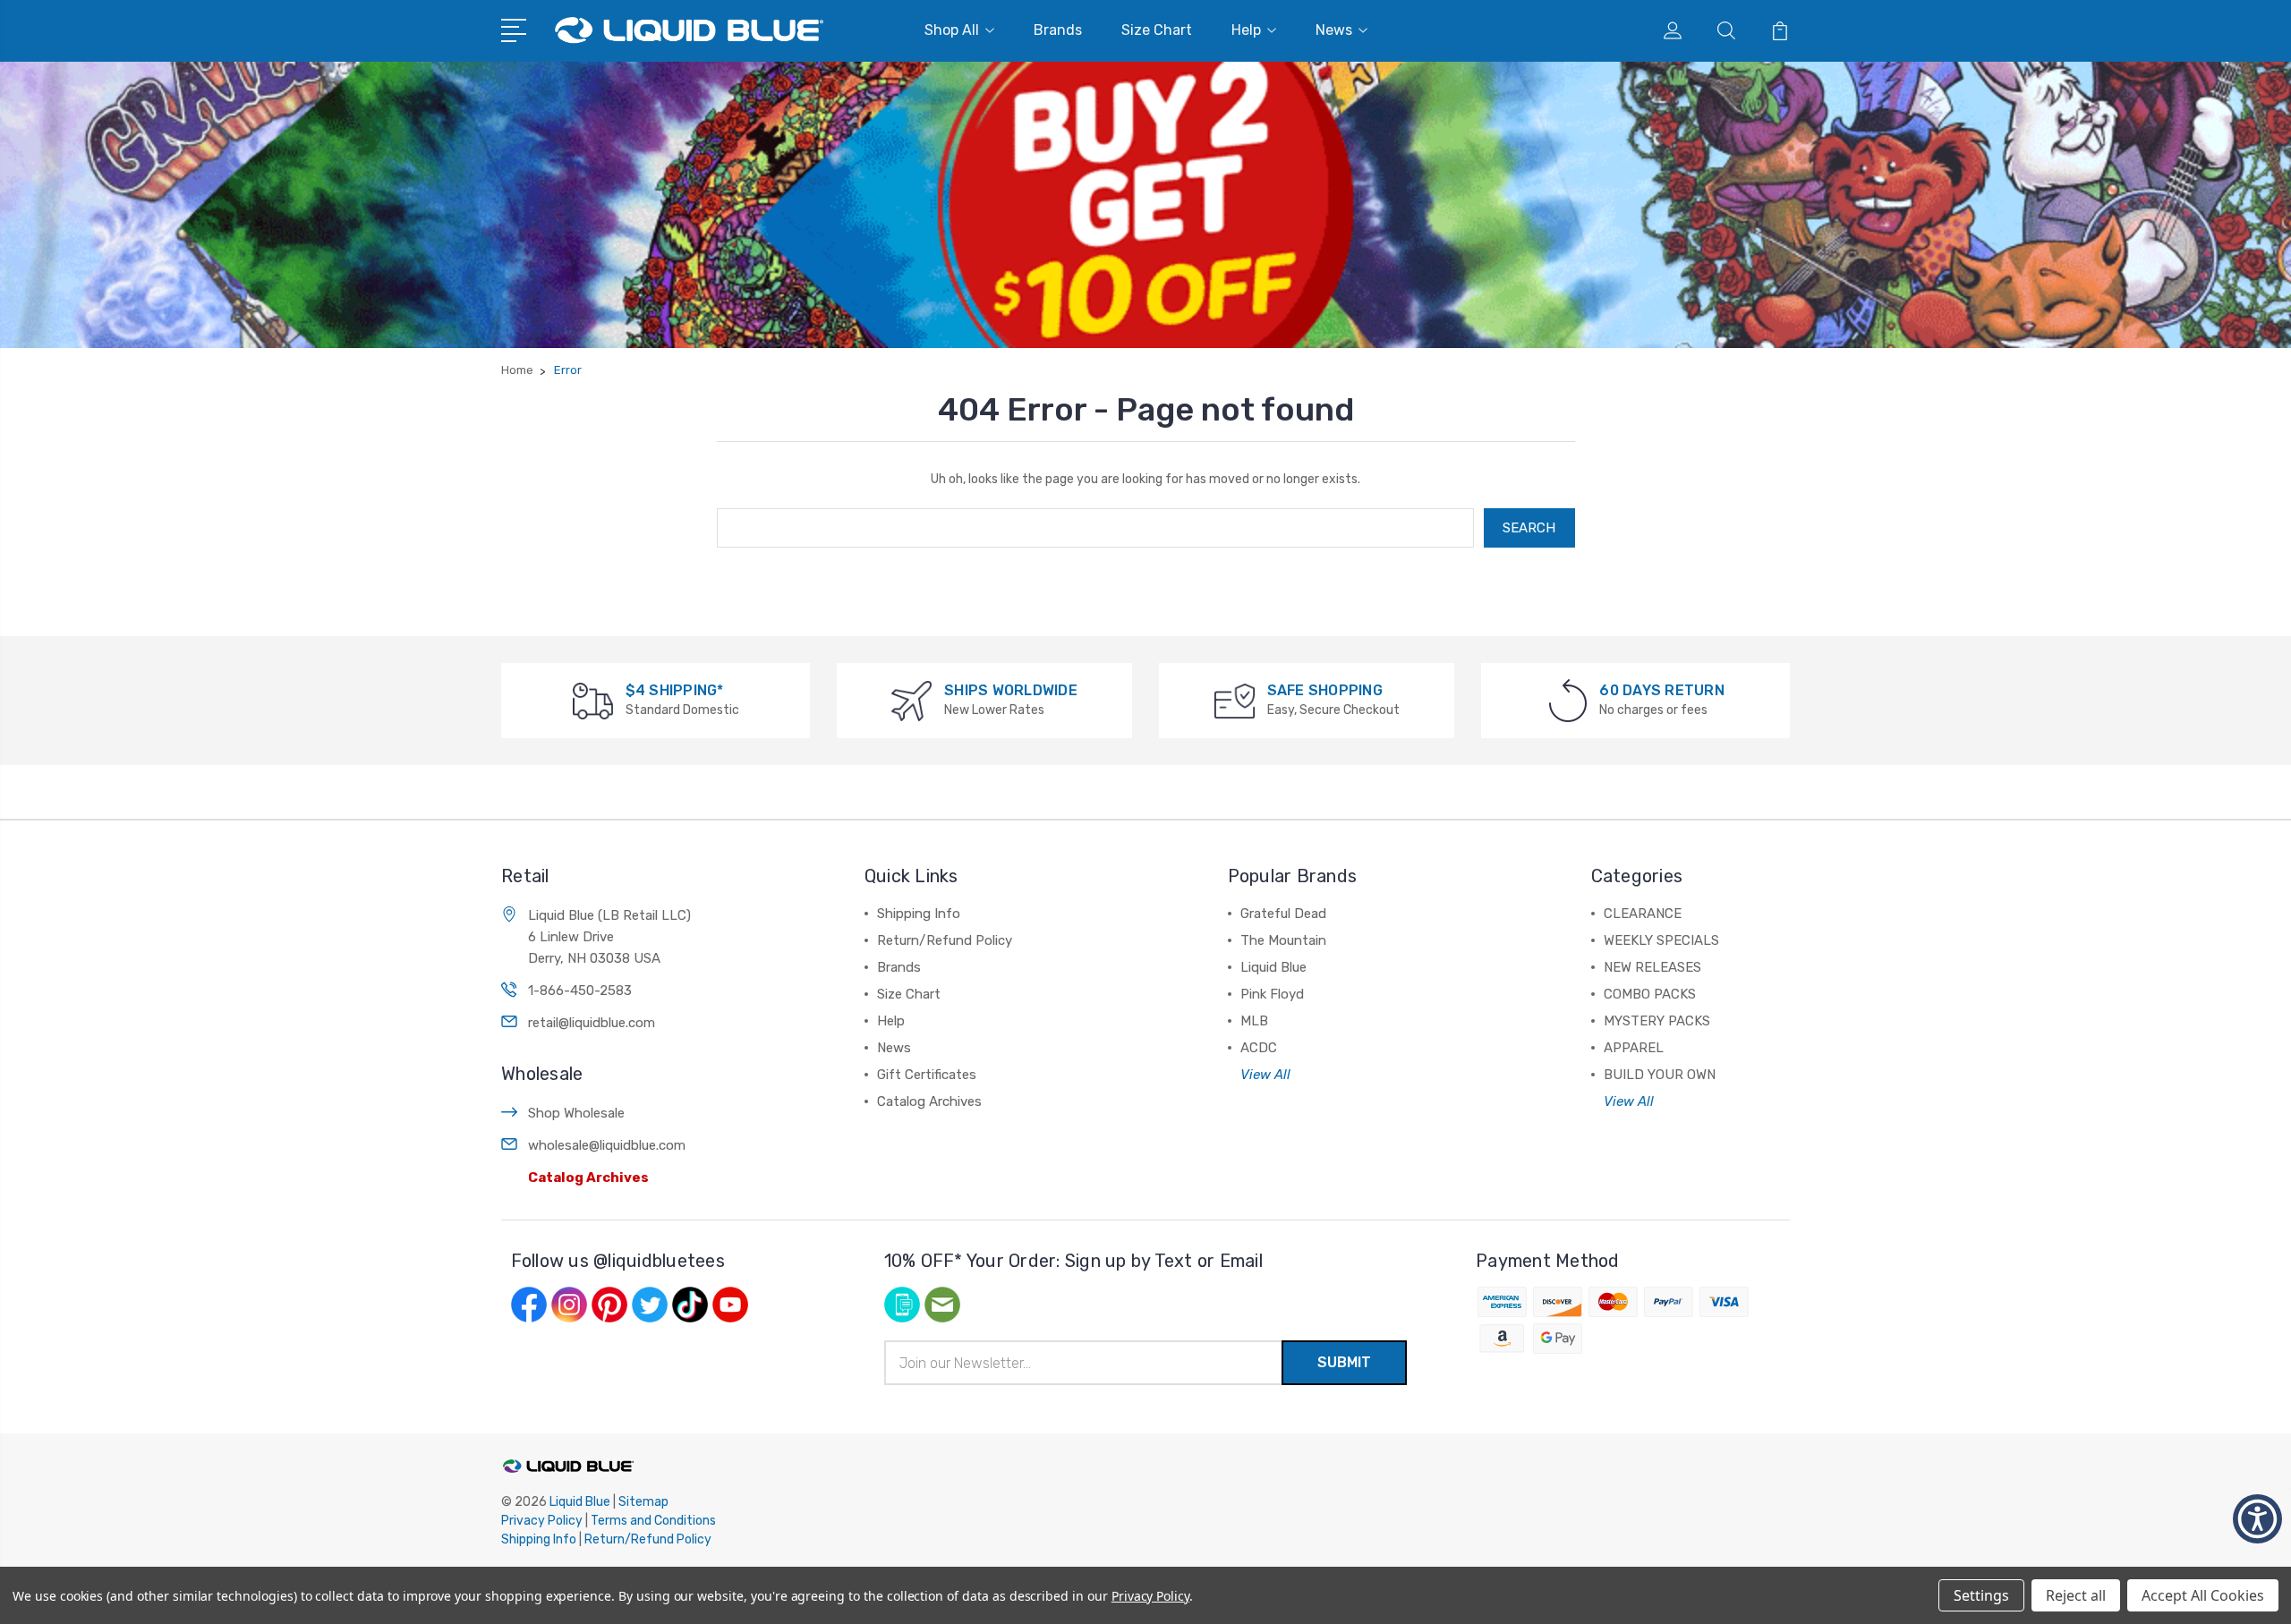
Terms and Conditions (653, 1521)
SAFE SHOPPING (1325, 690)
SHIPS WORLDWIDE (1011, 690)
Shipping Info (919, 914)
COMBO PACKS (1650, 994)
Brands (1058, 30)
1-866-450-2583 (580, 991)
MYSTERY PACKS (1657, 1021)
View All (1265, 1075)
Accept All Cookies (2203, 1595)
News (1334, 30)
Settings (1981, 1595)
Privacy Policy (542, 1521)
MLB (1254, 1021)
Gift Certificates (927, 1075)
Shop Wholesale (576, 1113)
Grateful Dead (1283, 914)
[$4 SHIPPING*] (593, 700)
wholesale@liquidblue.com (607, 1145)
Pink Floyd (1272, 994)
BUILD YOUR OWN (1660, 1075)
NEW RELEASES (1652, 967)
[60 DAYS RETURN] (1568, 700)
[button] (2257, 1519)
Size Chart (1157, 30)
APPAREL (1634, 1048)
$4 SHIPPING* (675, 690)
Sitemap (643, 1502)
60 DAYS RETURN (1662, 690)
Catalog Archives (588, 1178)
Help (1246, 30)
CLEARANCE (1643, 914)
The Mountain (1283, 940)
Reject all (2076, 1595)
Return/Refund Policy (945, 940)
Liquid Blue (1273, 967)
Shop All (952, 30)
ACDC (1259, 1048)
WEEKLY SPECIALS (1661, 940)
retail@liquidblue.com (592, 1023)
